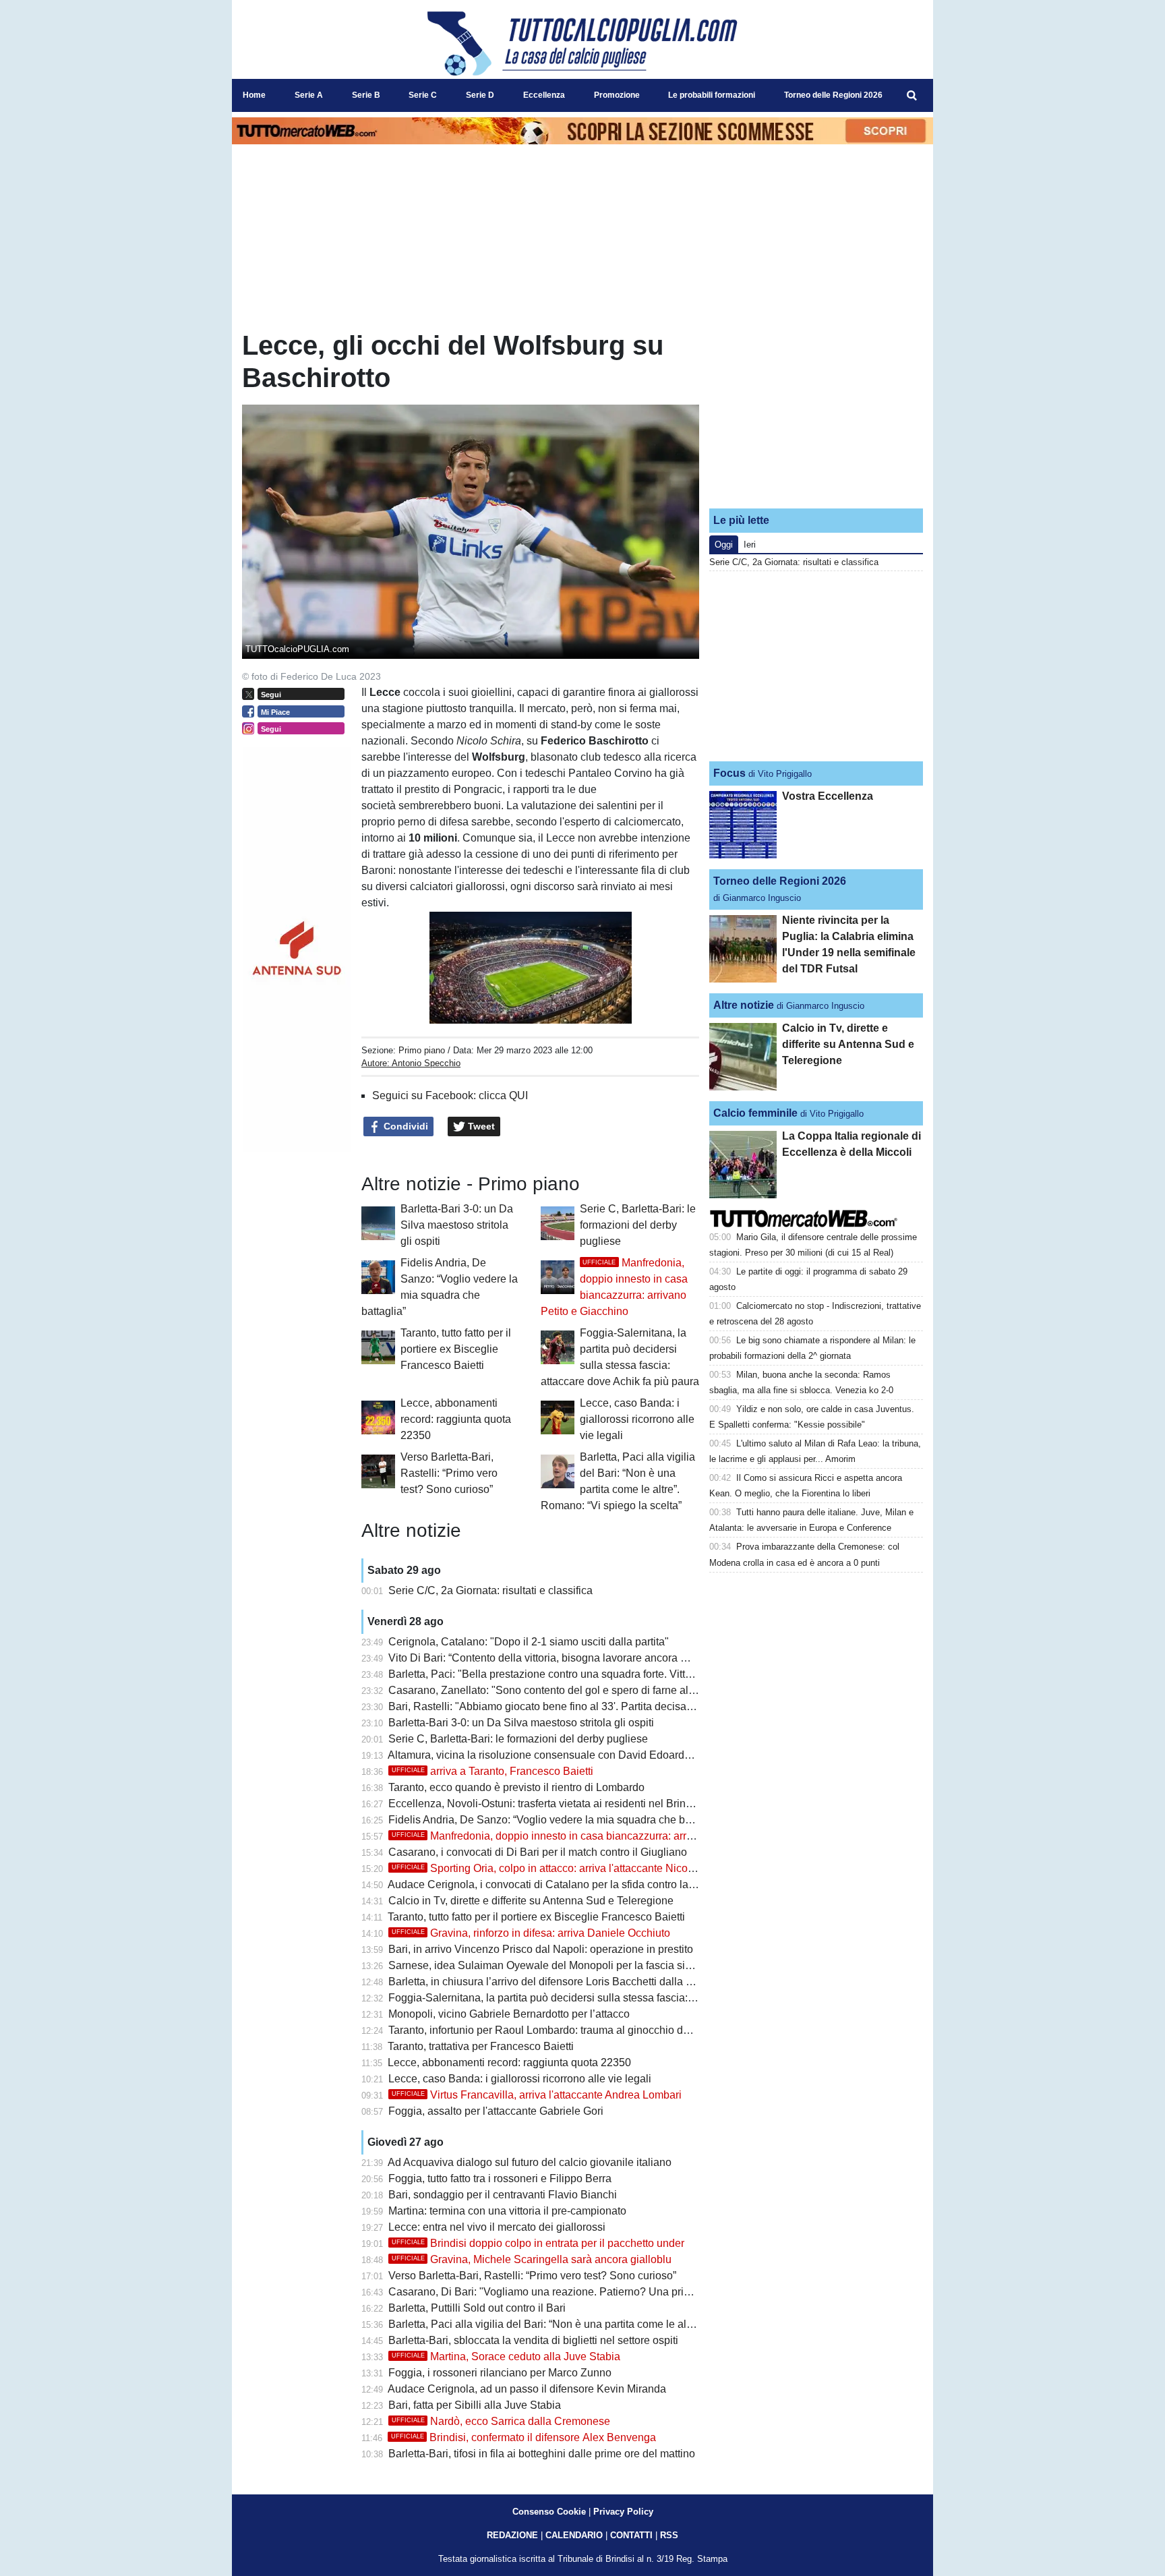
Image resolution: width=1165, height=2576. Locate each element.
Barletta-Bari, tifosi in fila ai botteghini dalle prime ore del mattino (542, 2454)
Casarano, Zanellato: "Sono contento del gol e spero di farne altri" (545, 1690)
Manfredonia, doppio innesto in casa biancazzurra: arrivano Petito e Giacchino (597, 1836)
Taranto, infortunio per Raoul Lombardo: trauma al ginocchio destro (547, 2030)
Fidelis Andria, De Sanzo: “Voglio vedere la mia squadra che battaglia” (556, 1820)
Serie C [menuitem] (423, 95)
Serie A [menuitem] (309, 95)
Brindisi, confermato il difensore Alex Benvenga (524, 2437)
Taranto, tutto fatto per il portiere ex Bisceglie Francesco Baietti (456, 1349)
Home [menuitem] (254, 95)
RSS (669, 2535)
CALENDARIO (574, 2535)
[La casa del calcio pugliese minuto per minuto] (582, 43)
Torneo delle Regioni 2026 (780, 881)
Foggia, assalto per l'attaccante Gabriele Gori (496, 2111)
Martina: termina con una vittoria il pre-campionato (507, 2211)
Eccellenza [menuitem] (544, 95)
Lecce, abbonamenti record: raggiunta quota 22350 (456, 1419)
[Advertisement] (816, 413)
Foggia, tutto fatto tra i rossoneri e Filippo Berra (500, 2178)
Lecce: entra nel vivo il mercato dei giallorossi (497, 2227)
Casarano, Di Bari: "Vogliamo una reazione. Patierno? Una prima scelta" (561, 2292)
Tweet (480, 1126)
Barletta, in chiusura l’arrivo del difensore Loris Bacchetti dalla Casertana (562, 1982)
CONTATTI (631, 2535)
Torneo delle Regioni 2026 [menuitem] (833, 95)
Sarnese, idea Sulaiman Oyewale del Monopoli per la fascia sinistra (550, 1965)
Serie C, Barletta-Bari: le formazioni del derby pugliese (638, 1225)
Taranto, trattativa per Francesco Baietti (481, 2046)
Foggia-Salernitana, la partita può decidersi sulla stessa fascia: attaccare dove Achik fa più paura (619, 1998)
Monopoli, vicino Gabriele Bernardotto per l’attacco (509, 2014)
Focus (729, 773)
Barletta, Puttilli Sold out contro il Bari (477, 2308)
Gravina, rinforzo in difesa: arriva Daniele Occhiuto (531, 1933)
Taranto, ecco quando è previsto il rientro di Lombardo (516, 1787)
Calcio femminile (755, 1113)
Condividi (405, 1126)
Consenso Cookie (549, 2512)
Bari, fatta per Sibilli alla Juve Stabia (475, 2405)
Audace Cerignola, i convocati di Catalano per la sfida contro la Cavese (558, 1884)
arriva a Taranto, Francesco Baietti (492, 1771)
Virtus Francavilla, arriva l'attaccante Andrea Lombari (537, 2095)
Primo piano (422, 1050)
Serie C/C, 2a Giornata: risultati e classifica (490, 1590)
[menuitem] (912, 96)
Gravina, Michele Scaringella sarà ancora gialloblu (532, 2259)
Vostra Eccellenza (828, 796)
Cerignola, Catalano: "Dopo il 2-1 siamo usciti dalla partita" (529, 1642)
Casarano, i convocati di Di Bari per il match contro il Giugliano (538, 1852)
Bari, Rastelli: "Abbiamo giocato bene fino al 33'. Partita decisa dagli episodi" (571, 1706)
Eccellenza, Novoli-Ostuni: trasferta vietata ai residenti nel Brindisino (551, 1804)
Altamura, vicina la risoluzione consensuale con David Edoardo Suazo (556, 1755)
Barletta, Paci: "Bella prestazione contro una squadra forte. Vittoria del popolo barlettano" (600, 1674)
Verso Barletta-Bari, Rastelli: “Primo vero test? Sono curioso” (449, 1473)
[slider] (500, 1015)
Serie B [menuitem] (366, 95)
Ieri (750, 545)
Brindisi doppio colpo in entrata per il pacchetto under (538, 2243)
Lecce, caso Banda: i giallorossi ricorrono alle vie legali (637, 1419)
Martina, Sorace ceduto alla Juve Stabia (506, 2357)
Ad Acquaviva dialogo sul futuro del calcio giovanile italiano (530, 2162)
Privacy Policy (623, 2512)
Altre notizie (744, 1005)
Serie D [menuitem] (480, 95)
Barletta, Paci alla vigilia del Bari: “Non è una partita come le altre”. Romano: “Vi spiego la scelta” (618, 2324)
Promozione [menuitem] (617, 95)
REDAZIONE (512, 2535)
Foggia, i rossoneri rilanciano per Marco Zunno (500, 2373)
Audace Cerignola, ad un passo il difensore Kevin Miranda (527, 2389)
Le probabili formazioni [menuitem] (712, 95)
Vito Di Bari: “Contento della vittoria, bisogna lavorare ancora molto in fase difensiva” (589, 1658)
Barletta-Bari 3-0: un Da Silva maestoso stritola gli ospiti (457, 1225)
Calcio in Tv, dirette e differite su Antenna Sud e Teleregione (531, 1901)
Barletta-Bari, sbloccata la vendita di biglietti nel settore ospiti (533, 2340)
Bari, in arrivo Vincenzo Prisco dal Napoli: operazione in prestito (541, 1949)
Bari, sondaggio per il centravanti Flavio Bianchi (503, 2195)
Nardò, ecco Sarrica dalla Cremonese (501, 2421)
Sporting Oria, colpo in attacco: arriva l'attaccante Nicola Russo (561, 1868)
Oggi (724, 545)
